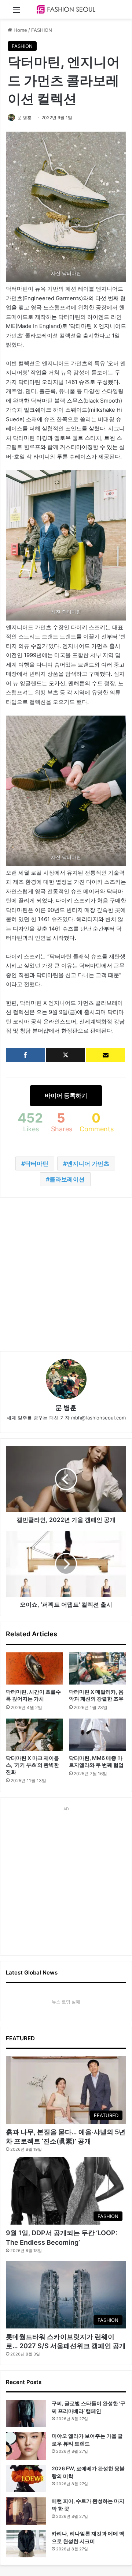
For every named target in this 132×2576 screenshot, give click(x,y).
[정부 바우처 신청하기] (106, 1055)
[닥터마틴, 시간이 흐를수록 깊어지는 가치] (34, 1668)
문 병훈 (24, 118)
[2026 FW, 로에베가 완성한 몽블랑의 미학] (26, 2479)
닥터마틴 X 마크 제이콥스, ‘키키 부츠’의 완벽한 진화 (32, 1765)
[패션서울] (66, 9)
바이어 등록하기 (66, 1095)
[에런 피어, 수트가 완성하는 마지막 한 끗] (26, 2511)
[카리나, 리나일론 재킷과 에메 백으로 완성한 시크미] (26, 2544)
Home (20, 30)
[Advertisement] (66, 1274)
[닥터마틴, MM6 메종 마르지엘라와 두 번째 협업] (98, 1735)
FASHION (42, 30)
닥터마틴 (37, 1163)
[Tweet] (65, 1055)
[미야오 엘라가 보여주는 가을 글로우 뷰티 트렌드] (26, 2446)
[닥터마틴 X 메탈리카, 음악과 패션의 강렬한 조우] (98, 1668)
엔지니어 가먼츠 (88, 1163)
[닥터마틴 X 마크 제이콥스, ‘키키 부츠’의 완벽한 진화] (34, 1735)
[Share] (25, 1055)
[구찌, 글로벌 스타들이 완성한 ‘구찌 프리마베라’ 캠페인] (26, 2413)
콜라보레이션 (67, 1179)
